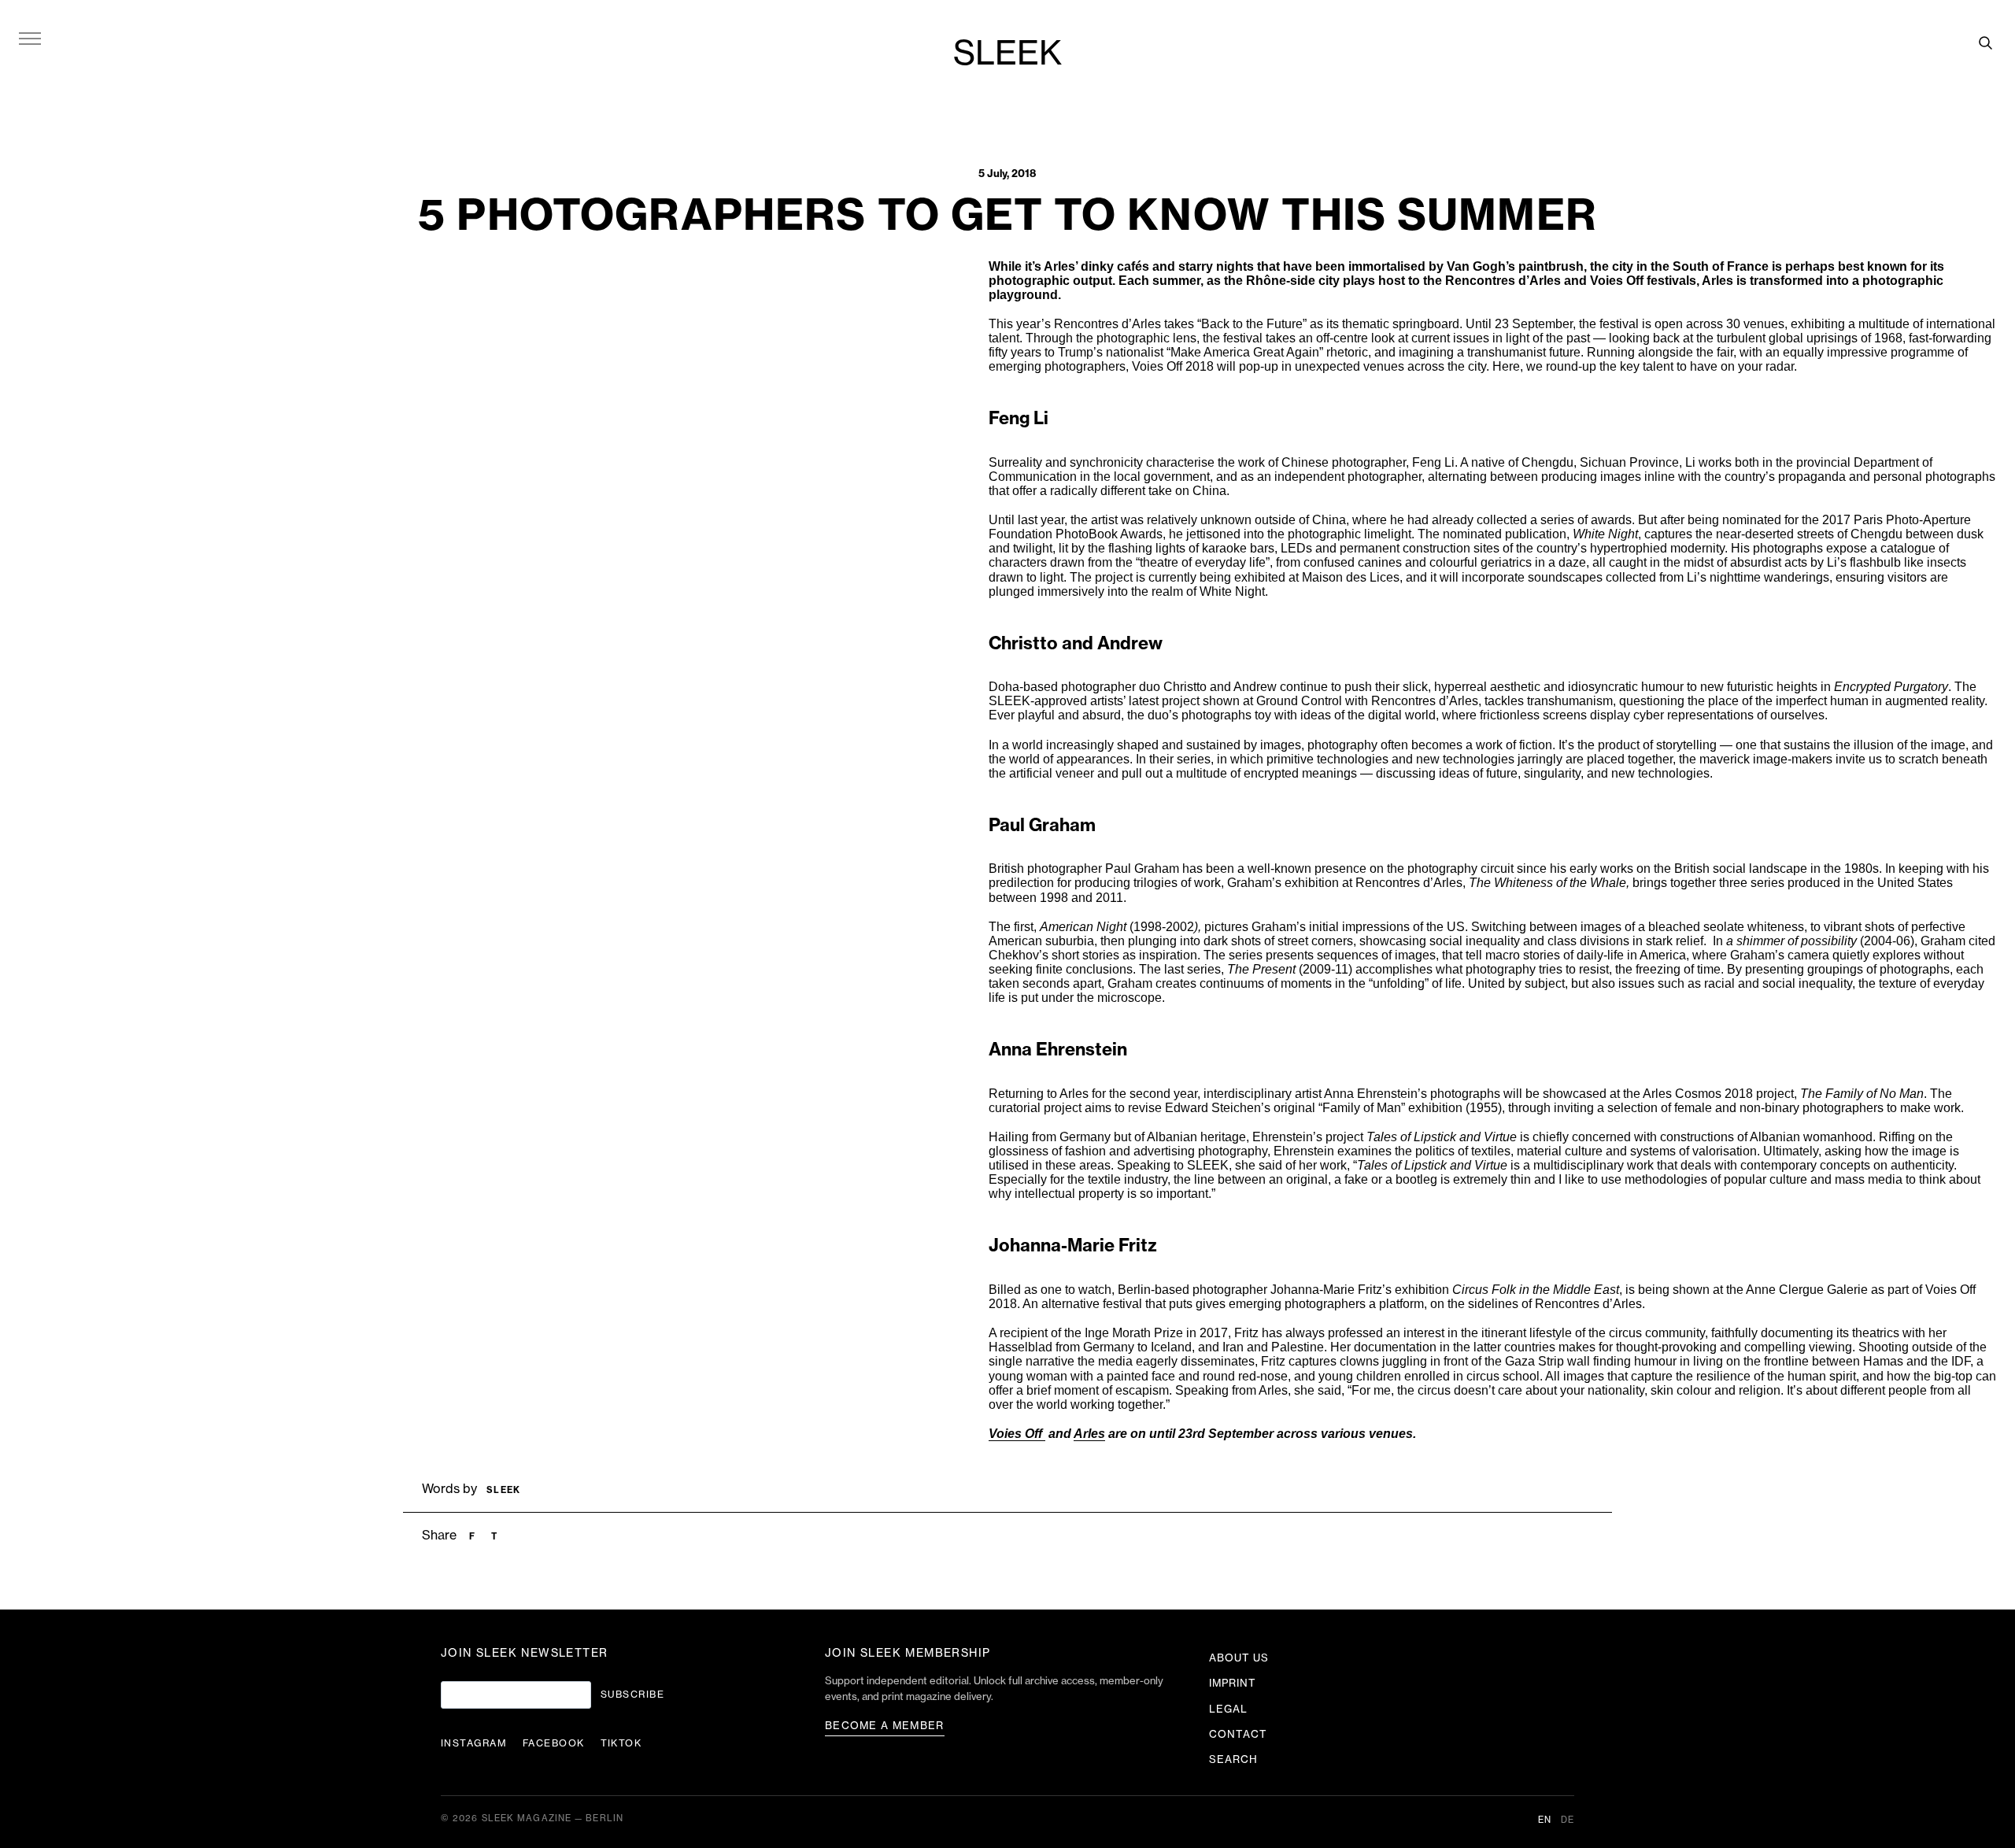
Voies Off (1017, 1434)
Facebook (554, 1743)
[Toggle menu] (30, 38)
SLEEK (1007, 54)
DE (1568, 1820)
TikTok (621, 1743)
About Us (1239, 1658)
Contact (1238, 1734)
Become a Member (885, 1726)
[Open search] (1985, 43)
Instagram (474, 1743)
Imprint (1233, 1683)
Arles (1089, 1434)
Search (1233, 1759)
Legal (1228, 1709)
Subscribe (632, 1695)
